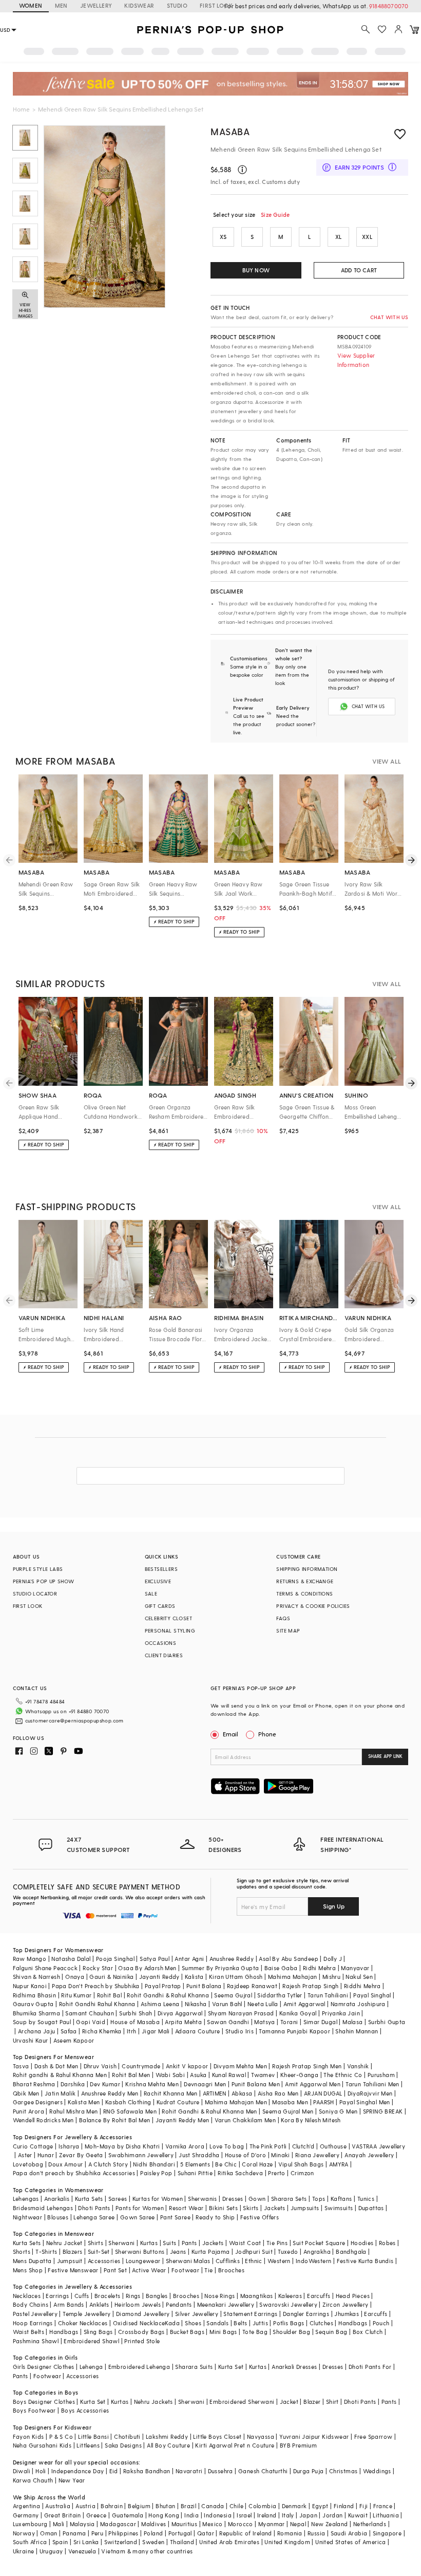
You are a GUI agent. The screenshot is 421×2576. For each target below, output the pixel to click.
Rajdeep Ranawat (252, 1986)
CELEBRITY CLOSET (168, 1618)
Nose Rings (219, 2296)
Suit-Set (99, 2251)
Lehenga (91, 2367)
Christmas (343, 2471)
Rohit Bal (110, 1995)
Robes (387, 2243)
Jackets (275, 2208)
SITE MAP (288, 1630)
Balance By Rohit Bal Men (115, 2120)
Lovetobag (28, 2164)
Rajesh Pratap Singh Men (307, 2066)
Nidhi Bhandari (154, 2164)
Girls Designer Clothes (44, 2367)
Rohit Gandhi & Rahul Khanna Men (209, 2111)
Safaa (69, 2031)
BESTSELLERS (161, 1569)
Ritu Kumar (76, 1995)
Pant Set (115, 2270)
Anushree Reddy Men (110, 2093)
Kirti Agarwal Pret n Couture (235, 2445)
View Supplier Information (356, 360)
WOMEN (31, 5)
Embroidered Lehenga (139, 2367)
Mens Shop (28, 2270)
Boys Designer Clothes (44, 2402)
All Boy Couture (168, 2445)
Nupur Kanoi (30, 1986)
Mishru (331, 1977)
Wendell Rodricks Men (43, 2120)
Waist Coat (245, 2243)
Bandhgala (351, 2251)
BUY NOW (256, 270)
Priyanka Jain (341, 2013)
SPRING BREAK (383, 2111)
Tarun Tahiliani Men (372, 2084)
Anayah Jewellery (369, 2155)
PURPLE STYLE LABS (38, 1569)
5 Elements (195, 2164)
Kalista (194, 1977)
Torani (289, 2022)
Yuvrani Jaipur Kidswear (314, 2436)
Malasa (352, 2022)
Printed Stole (142, 2341)
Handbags (353, 2323)
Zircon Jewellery (345, 2304)
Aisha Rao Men (278, 2093)
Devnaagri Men (205, 2084)
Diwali (22, 2471)
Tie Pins (277, 2243)
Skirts (251, 2208)
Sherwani (121, 2243)
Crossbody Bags (141, 2332)
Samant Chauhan (90, 2013)
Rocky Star (98, 1968)
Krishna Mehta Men (152, 2084)
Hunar (46, 2155)
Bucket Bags (187, 2332)
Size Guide (275, 215)
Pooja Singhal (115, 1959)
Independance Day (78, 2471)
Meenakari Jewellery (226, 2304)
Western (279, 2261)
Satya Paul (155, 1959)
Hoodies (362, 2243)
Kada (172, 2323)
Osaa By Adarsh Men (147, 1968)
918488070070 (389, 6)
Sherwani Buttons (140, 2251)
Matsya (264, 2022)
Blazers (73, 2251)
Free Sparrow (374, 2436)
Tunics (366, 2199)
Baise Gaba (281, 1968)
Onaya (75, 1977)
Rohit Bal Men (131, 2075)
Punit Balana (204, 1986)
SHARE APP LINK (385, 1756)
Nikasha (196, 2004)
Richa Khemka (102, 2031)
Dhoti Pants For (370, 2367)
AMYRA (339, 2164)
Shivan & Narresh (36, 1977)
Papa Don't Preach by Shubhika (96, 1986)
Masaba (230, 131)
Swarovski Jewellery (288, 2304)
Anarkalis (57, 2199)
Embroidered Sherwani (242, 2402)
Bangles (157, 2296)
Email (231, 1734)
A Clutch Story (108, 2164)
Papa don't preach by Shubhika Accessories (74, 2173)
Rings (133, 2296)
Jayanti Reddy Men (183, 2120)
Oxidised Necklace (139, 2323)
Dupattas (371, 2208)
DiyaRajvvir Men (370, 2093)
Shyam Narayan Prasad (241, 2013)
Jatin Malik (60, 2093)
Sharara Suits (194, 2367)
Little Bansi (93, 2436)
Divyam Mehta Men (240, 2066)
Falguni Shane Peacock (45, 1968)
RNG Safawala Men (130, 2111)
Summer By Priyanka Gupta (221, 1968)
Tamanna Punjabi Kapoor (294, 2031)
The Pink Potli (268, 2146)
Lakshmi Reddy (167, 2436)
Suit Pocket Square (319, 2243)
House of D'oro (246, 2155)
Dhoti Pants (94, 2208)
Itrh (132, 2031)
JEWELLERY (96, 5)
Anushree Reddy (232, 1959)
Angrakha (317, 2251)
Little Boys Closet (217, 2436)
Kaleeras (290, 2296)
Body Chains (31, 2304)
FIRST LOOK (216, 5)
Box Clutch (368, 2332)
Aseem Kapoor (74, 2040)
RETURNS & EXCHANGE (305, 1581)
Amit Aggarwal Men (313, 2084)
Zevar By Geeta (81, 2155)
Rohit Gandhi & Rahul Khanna (168, 1995)
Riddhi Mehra (362, 1986)
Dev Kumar (105, 2084)
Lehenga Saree (94, 2217)
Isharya (69, 2146)
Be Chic (226, 2164)
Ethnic (253, 2261)
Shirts (95, 2243)
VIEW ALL (387, 761)
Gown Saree (138, 2217)
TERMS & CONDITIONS (304, 1593)
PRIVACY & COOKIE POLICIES (313, 1606)
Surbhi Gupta (387, 2022)
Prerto (276, 2173)
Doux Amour (65, 2164)
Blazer (312, 2402)
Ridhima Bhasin (35, 1995)
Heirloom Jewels (138, 2304)
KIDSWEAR (139, 5)
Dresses (233, 2199)
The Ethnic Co (343, 2075)
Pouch (381, 2323)
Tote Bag (255, 2332)
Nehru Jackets (154, 2402)
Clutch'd (303, 2146)
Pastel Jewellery (35, 2314)
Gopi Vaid (91, 2022)
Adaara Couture (198, 2031)
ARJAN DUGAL (323, 2093)
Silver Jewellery (197, 2314)
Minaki (280, 2155)
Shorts (22, 2251)
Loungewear (143, 2261)
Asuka (198, 2075)
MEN (61, 5)
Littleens (88, 2445)
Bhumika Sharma (37, 2013)
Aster (25, 2155)
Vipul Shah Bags (301, 2164)
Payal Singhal (372, 1995)
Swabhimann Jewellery (141, 2155)
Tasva (21, 2066)
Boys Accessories (85, 2410)
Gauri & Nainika (111, 1977)
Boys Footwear (34, 2410)
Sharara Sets (289, 2199)
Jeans (178, 2251)
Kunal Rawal (229, 2075)
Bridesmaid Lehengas (43, 2208)
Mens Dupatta (32, 2261)
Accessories (104, 2261)
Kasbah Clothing (128, 2102)
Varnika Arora (185, 2146)
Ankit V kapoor (187, 2066)
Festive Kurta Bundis (365, 2261)
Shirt (332, 2402)
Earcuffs (319, 2296)
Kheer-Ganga (299, 2075)
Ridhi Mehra (319, 1968)
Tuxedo (288, 2251)
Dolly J (333, 1959)
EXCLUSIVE (158, 1581)
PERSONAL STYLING (170, 1630)
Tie (208, 2270)
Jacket (289, 2402)
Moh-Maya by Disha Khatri (122, 2146)
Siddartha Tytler (280, 1995)
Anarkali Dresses (294, 2367)
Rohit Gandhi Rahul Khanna (97, 2004)
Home (21, 109)
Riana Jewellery (317, 2155)
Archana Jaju (37, 2031)
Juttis (260, 2323)
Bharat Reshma (34, 2084)
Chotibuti (127, 2436)
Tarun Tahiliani (328, 1995)
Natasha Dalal (71, 1959)
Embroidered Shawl (91, 2341)
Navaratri (189, 2471)
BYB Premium (298, 2445)
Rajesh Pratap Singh (311, 1986)
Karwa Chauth (33, 2480)
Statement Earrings (250, 2314)
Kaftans (341, 2199)
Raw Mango (30, 1959)
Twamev (263, 2075)
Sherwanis (203, 2199)
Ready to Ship (215, 2217)
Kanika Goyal (298, 2013)
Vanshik (358, 2066)
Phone (267, 1734)
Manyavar (355, 1968)
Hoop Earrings (33, 2323)
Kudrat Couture (178, 2102)
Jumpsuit (70, 2261)
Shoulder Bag (291, 2332)
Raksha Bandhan (147, 2471)
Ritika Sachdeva (240, 2173)
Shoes (193, 2323)
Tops (319, 2199)
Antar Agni (189, 1959)
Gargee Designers (38, 2102)
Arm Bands (69, 2304)
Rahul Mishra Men (73, 2111)
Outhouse (333, 2146)
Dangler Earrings (306, 2314)
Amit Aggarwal (304, 2004)
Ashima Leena (160, 2004)
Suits (169, 2243)
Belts (240, 2323)
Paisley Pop (156, 2173)
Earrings (57, 2296)
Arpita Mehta (183, 2022)
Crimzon (302, 2173)
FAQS (283, 1618)
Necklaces (27, 2296)
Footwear (185, 2270)
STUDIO (177, 5)
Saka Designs (123, 2445)
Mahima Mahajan (293, 1977)
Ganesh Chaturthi (263, 2471)
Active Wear (149, 2270)
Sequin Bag (331, 2332)
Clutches (321, 2323)
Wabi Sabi (170, 2075)
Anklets (99, 2304)
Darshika (73, 2084)
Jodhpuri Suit (254, 2251)
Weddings (377, 2471)
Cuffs (82, 2296)
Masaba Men (290, 2102)
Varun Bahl (227, 2004)
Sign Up (334, 1906)
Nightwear (28, 2217)
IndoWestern (313, 2261)
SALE (151, 1593)
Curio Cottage (33, 2146)
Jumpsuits (305, 2208)
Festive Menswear (73, 2270)
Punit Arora (28, 2111)
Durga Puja (309, 2471)
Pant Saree (175, 2217)
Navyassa (261, 2436)
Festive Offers (260, 2217)
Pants (189, 2243)
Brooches (231, 2270)
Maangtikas (257, 2296)
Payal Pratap (163, 1986)
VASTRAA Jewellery (378, 2146)
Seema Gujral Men (288, 2111)
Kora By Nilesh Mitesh (311, 2120)
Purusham (381, 2075)
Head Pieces (353, 2296)
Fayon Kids (28, 2436)
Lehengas (26, 2199)
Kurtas (149, 2243)
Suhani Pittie (195, 2173)
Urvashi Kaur (31, 2040)
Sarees (118, 2199)
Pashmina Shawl (36, 2341)
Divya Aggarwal (180, 2013)
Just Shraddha (199, 2155)
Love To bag (227, 2146)
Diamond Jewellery (143, 2314)
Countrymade (141, 2066)
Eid (114, 2471)
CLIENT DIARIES (164, 1655)
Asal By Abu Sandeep (289, 1959)
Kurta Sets (89, 2199)
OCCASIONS (161, 1643)
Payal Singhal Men (365, 2102)
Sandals (217, 2323)
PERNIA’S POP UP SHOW (44, 1581)
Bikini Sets (223, 2208)
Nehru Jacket (64, 2243)
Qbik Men (26, 2093)
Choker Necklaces (83, 2323)
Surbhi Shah (136, 2013)
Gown (257, 2199)
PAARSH (323, 2102)
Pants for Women (140, 2208)
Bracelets (108, 2296)
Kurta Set (231, 2367)
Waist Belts (28, 2332)
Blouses (58, 2217)
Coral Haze (257, 2164)
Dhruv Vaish (100, 2066)
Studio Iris (240, 2031)
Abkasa (242, 2093)
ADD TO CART (359, 270)
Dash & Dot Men (56, 2066)
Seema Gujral (233, 1995)
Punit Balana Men (256, 2084)
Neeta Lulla (263, 2004)
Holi (41, 2471)
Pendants (179, 2304)
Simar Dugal (320, 2022)
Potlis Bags (289, 2323)
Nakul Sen (359, 1977)
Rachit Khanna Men (171, 2093)
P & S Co (61, 2436)
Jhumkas (347, 2314)
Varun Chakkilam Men (245, 2120)
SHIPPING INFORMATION (307, 1569)
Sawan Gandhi (228, 2022)
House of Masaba (135, 2022)
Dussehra (221, 2471)
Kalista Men (84, 2102)
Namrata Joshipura (358, 2004)
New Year (72, 2480)
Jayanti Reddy (159, 1977)
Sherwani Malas (188, 2261)
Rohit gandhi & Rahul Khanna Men (60, 2075)
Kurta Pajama (211, 2251)
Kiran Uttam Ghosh (236, 1977)
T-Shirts (46, 2251)
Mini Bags (223, 2332)
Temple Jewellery (87, 2314)
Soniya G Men (338, 2111)
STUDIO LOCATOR (35, 1593)
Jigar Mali (156, 2031)
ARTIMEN (215, 2093)
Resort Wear (186, 2208)
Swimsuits (339, 2208)
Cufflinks (228, 2261)
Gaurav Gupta (33, 2004)
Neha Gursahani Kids (42, 2445)
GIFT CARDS (160, 1606)
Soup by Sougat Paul (42, 2022)
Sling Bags (98, 2332)
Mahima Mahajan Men (236, 2102)
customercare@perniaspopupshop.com (74, 1720)
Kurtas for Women (158, 2199)
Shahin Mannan (357, 2031)
